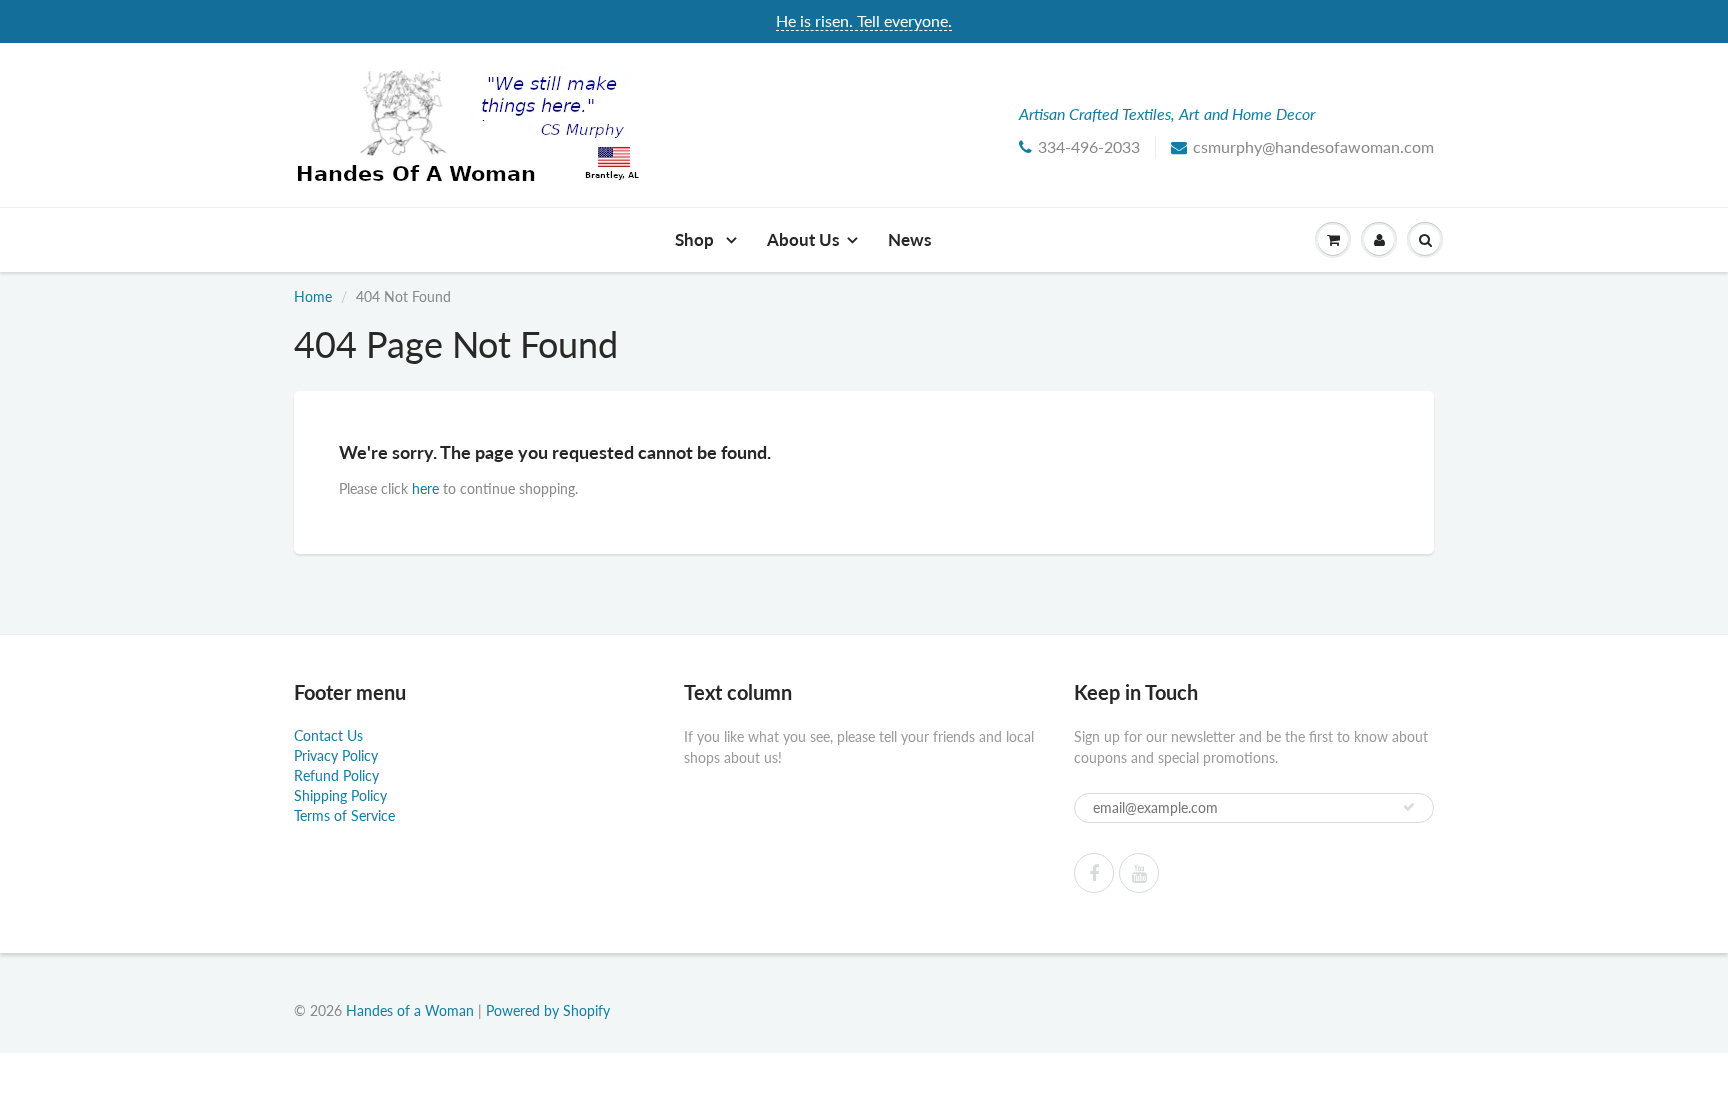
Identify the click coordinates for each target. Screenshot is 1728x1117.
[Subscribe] (1409, 807)
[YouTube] (1139, 873)
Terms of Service (344, 815)
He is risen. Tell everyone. (864, 20)
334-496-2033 (1089, 146)
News (909, 239)
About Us (803, 239)
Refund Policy (336, 775)
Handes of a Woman (410, 1010)
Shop (696, 239)
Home (313, 296)
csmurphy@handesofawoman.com (1313, 146)
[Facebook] (1094, 873)
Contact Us (328, 735)
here (425, 488)
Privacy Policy (336, 755)
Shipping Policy (340, 795)
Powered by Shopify (548, 1010)
